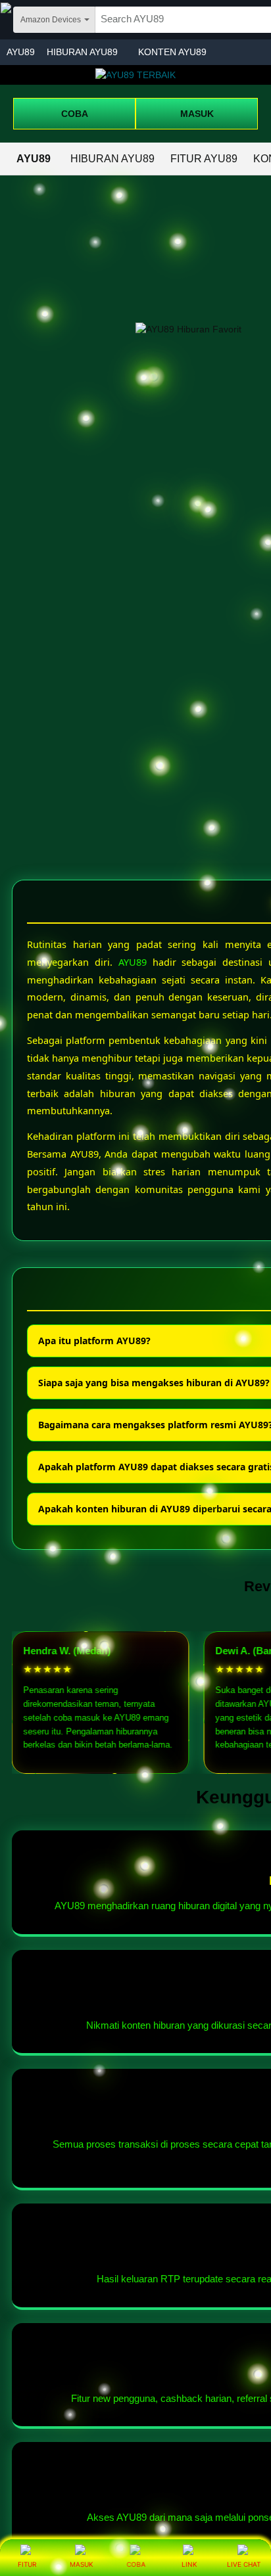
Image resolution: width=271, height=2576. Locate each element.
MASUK (197, 114)
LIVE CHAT (244, 2564)
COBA (75, 114)
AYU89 (21, 52)
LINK (189, 2564)
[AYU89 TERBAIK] (135, 75)
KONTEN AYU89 (172, 52)
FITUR (27, 2564)
